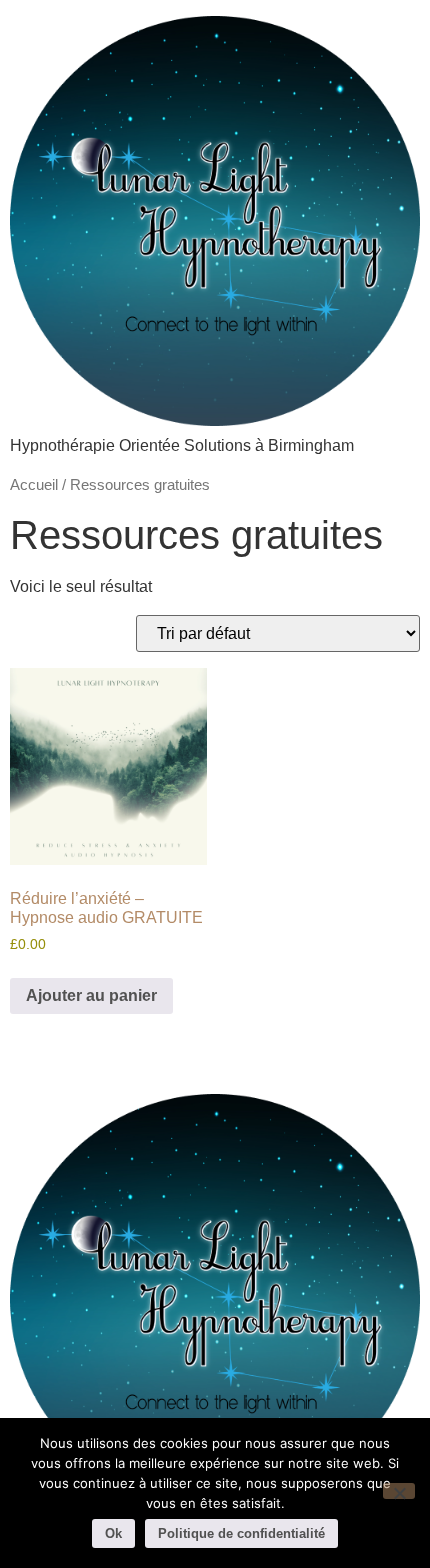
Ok (113, 1533)
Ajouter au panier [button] (91, 995)
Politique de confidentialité (241, 1533)
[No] (399, 1491)
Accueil (34, 485)
